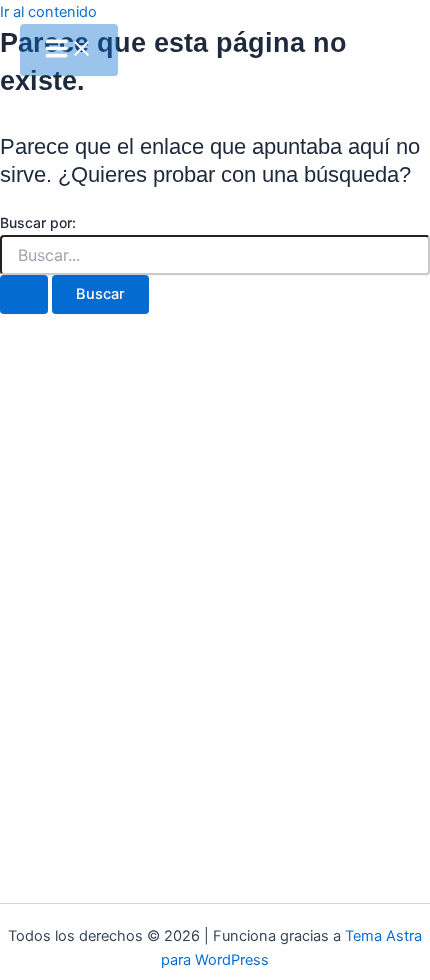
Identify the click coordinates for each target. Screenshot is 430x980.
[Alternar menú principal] (69, 50)
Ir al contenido (48, 12)
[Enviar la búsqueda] (24, 294)
